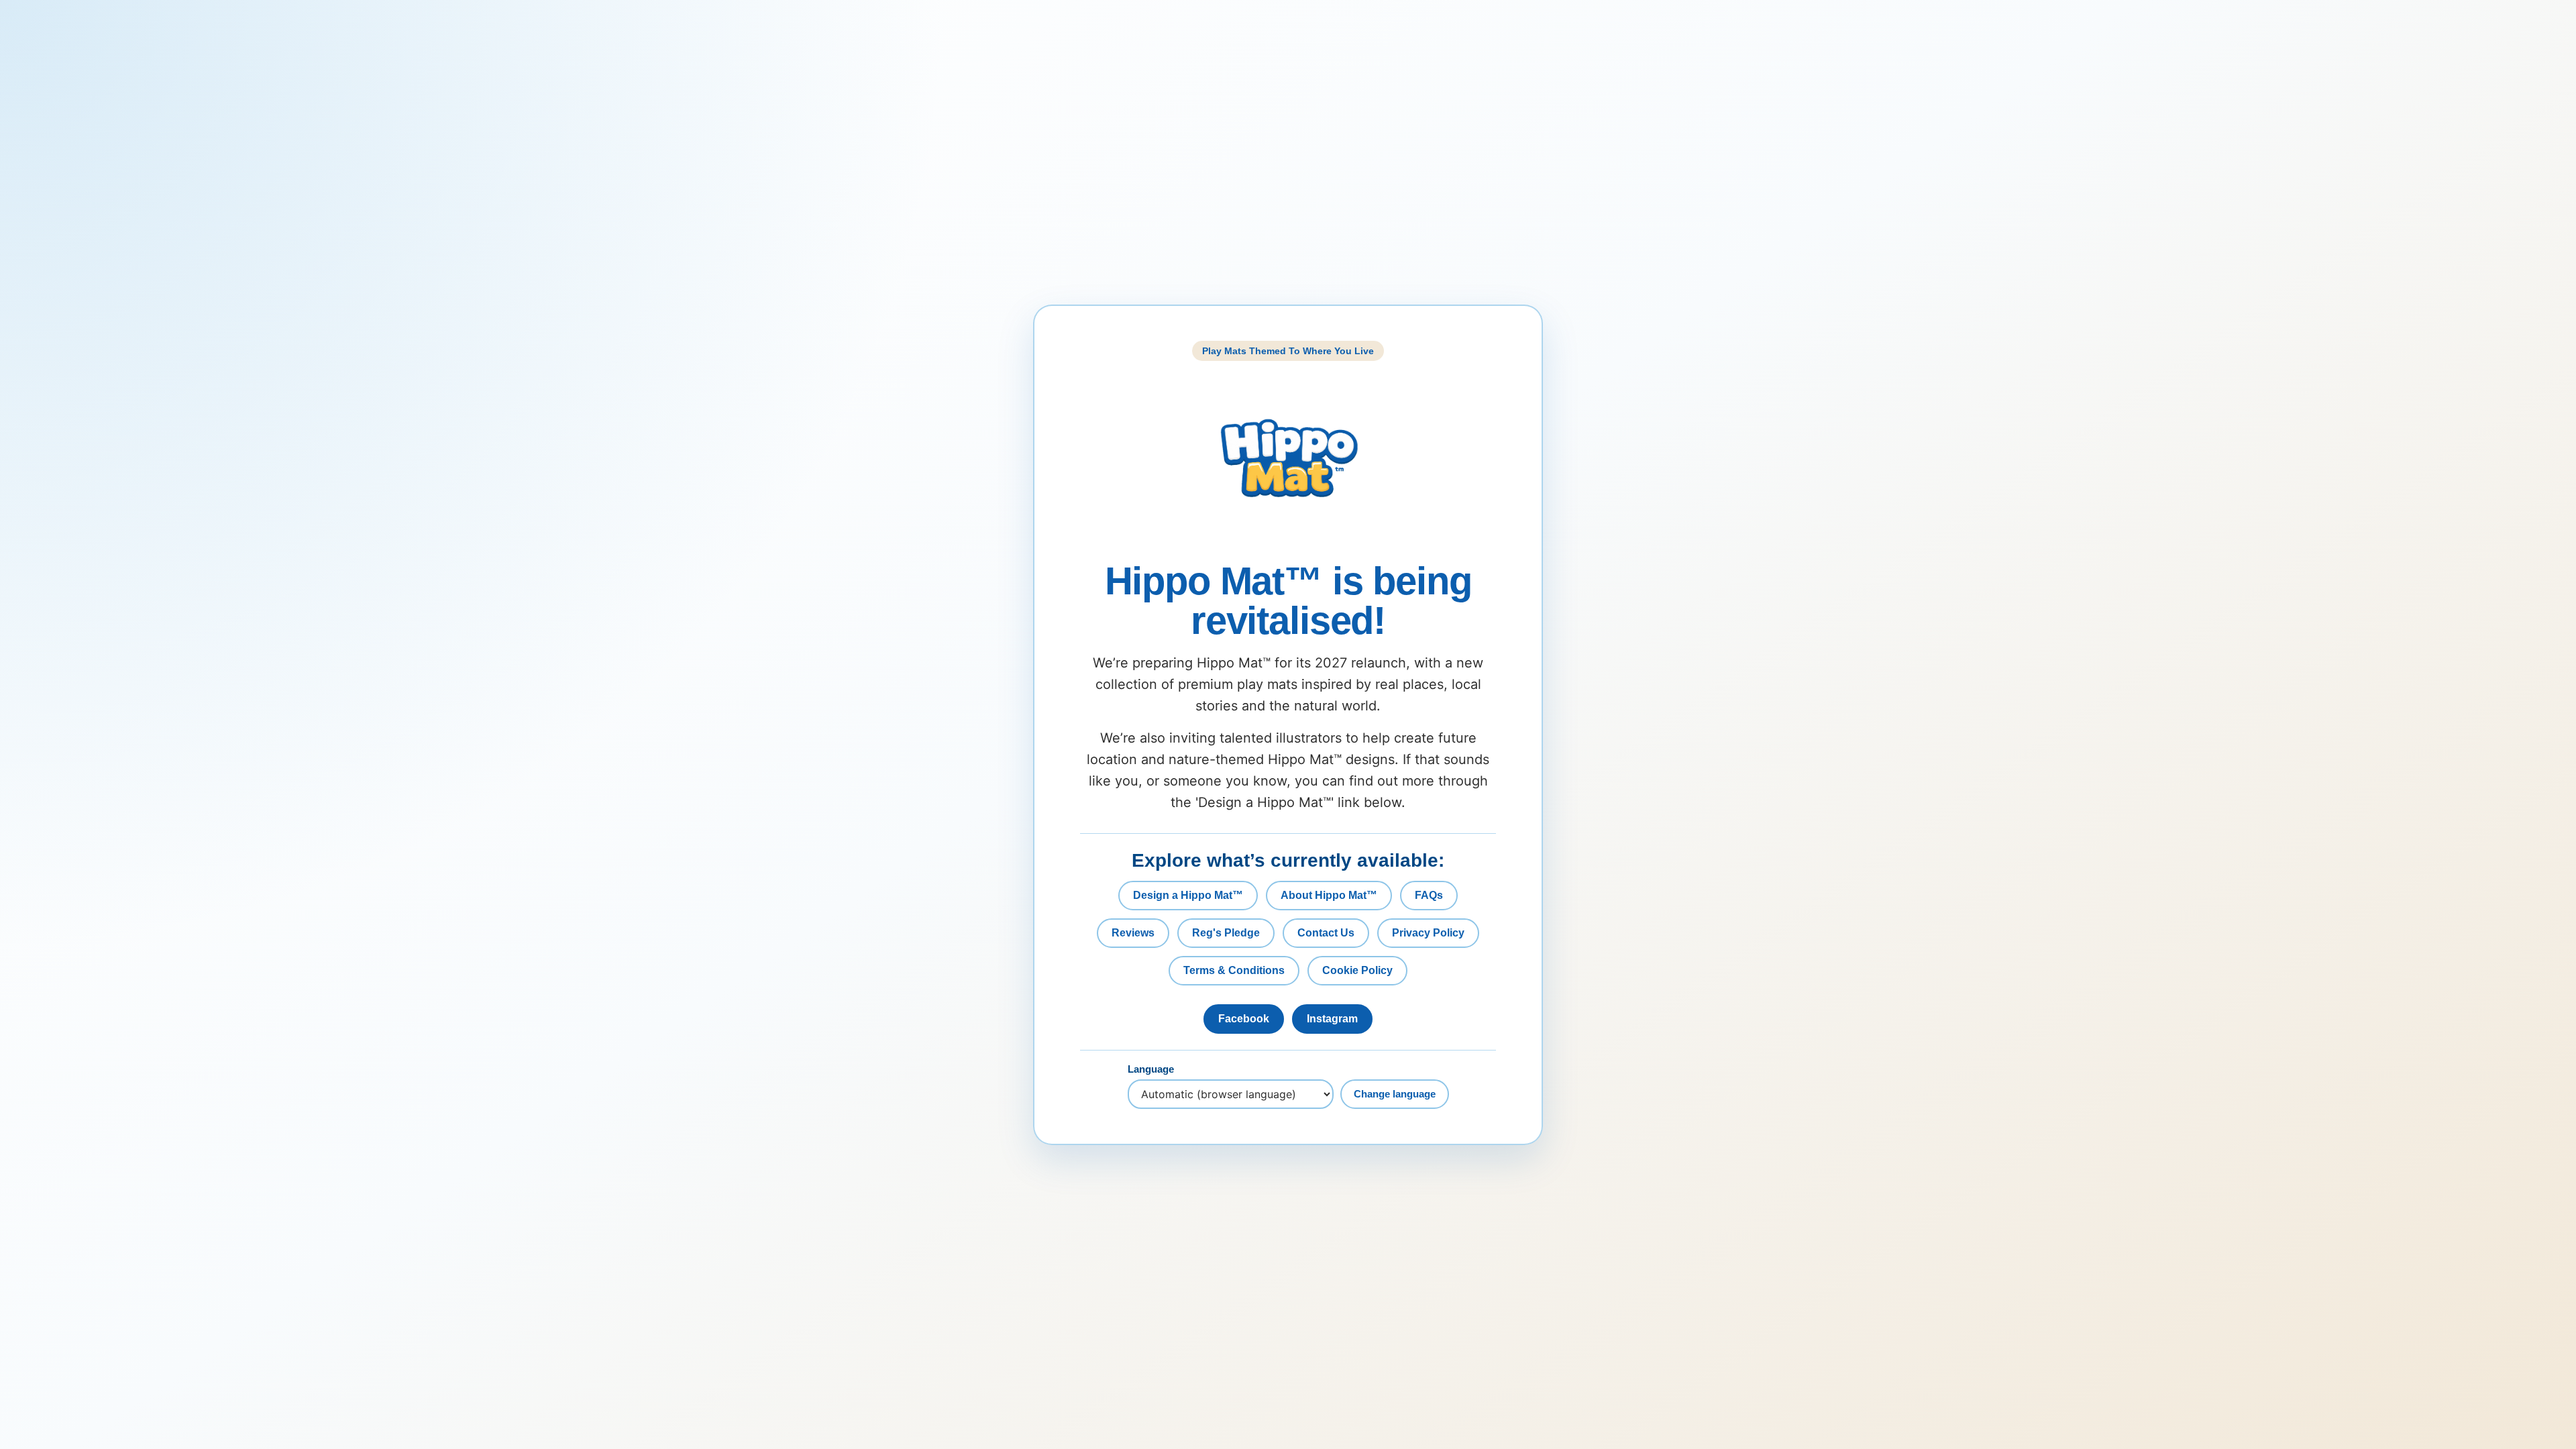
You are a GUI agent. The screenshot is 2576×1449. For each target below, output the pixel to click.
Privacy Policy (1428, 933)
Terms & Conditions (1234, 970)
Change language (1395, 1094)
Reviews (1133, 933)
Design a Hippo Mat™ (1188, 895)
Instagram (1332, 1019)
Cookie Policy (1357, 970)
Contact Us (1326, 933)
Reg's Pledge (1226, 933)
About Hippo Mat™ (1329, 895)
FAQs (1429, 895)
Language (1151, 1069)
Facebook (1244, 1019)
